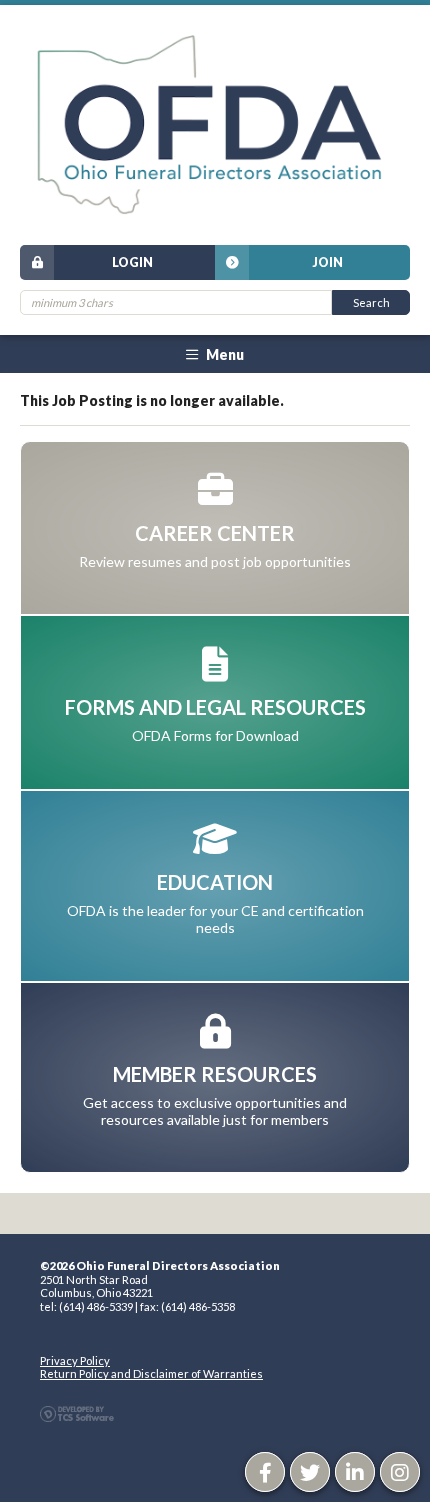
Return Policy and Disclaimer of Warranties (151, 1373)
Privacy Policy (75, 1360)
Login (132, 262)
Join (327, 262)
